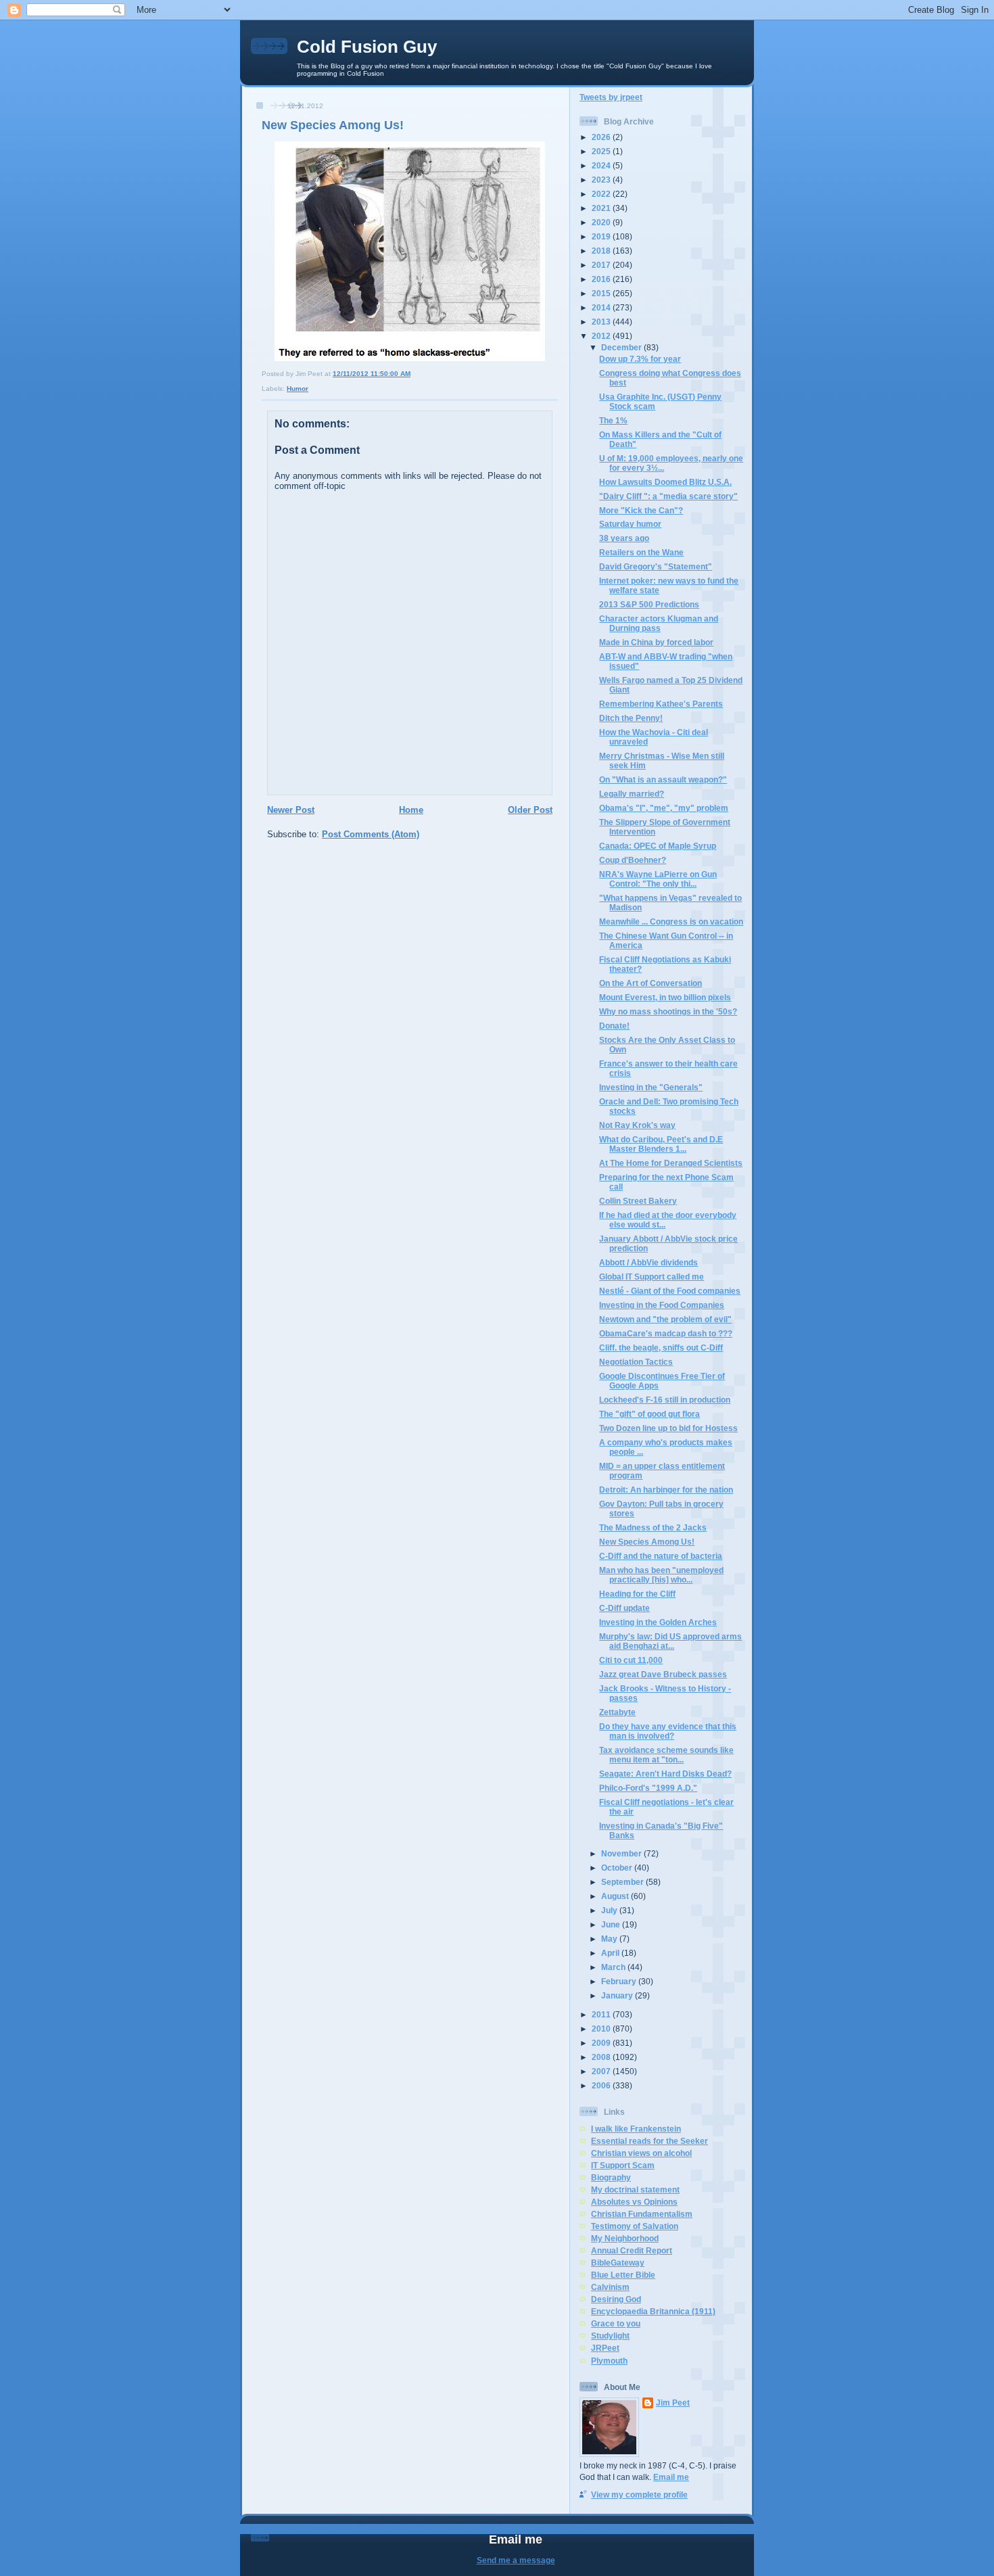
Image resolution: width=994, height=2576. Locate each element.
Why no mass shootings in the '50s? (668, 1011)
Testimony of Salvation (635, 2226)
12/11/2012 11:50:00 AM (372, 374)
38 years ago (624, 538)
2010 (602, 2029)
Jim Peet (673, 2403)
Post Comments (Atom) (371, 834)
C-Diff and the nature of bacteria (661, 1556)
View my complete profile (639, 2495)
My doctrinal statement (635, 2189)
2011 (602, 2014)
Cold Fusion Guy (367, 47)
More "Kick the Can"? (641, 510)
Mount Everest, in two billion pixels (665, 997)
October (618, 1868)
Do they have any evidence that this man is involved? (668, 1731)
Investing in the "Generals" (651, 1087)
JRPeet (605, 2348)
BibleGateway (618, 2263)
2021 (602, 208)
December (622, 347)
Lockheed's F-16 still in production (665, 1400)
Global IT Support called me (652, 1277)
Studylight (610, 2336)
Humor (298, 389)
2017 (602, 265)
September (623, 1882)
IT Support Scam (623, 2165)
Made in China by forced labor (656, 642)
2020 (602, 222)
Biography (611, 2177)
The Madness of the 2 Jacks (653, 1527)
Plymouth (609, 2361)
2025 (602, 151)
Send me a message (516, 2560)
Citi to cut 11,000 (631, 1660)
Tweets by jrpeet (611, 97)
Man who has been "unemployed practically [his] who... (661, 1575)
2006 (602, 2085)
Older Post (530, 810)
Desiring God (616, 2299)
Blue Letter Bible (623, 2275)
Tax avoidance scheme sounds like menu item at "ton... (666, 1755)
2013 (602, 322)
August (616, 1896)
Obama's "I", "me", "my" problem (664, 808)
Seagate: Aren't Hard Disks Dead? (665, 1774)
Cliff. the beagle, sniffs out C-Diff (661, 1348)
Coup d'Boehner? (633, 860)
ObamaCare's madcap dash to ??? (666, 1333)
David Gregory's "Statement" (656, 566)
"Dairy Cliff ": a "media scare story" (668, 496)
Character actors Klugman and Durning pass (659, 623)
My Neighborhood (625, 2238)
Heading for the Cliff (637, 1594)
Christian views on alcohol (641, 2153)
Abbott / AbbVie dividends (648, 1262)
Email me (671, 2477)
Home (411, 810)
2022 (602, 194)
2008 (602, 2057)
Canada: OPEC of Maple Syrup (658, 846)
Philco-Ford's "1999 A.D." (648, 1788)
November (622, 1853)
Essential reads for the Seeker (649, 2141)
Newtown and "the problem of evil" (665, 1319)
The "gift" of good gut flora (649, 1414)
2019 (602, 236)
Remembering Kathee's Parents (661, 704)
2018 (602, 251)
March (614, 1967)
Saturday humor (630, 524)
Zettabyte (617, 1712)
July (610, 1910)
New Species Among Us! (333, 125)
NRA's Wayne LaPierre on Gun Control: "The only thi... (658, 879)
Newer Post (291, 810)
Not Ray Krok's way (637, 1125)
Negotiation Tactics (636, 1362)
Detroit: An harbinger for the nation (666, 1490)
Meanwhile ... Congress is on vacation (671, 921)
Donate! (614, 1026)
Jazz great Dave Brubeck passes (663, 1674)
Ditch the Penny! (631, 718)
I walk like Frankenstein (636, 2129)
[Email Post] (413, 374)
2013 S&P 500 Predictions (649, 604)
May (610, 1939)
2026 (602, 137)
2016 (602, 279)
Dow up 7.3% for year (640, 359)
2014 (602, 307)
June (612, 1924)
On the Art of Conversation (650, 983)
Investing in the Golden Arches (658, 1622)
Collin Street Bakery (638, 1201)
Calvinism (610, 2287)
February (620, 1981)
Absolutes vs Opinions (634, 2202)
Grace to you (616, 2323)
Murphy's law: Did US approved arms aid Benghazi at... (670, 1641)
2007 (602, 2071)
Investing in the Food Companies (662, 1305)
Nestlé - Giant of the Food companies (670, 1291)
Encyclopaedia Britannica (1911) (653, 2311)
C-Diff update (624, 1608)
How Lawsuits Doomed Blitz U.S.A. (665, 482)
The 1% (613, 420)
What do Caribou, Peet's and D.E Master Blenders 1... (661, 1144)
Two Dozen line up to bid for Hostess (668, 1428)
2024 (602, 165)
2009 (602, 2043)
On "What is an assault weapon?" (663, 779)
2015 (602, 293)
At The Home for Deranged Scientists (671, 1163)
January (618, 1995)
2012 (602, 336)
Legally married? (632, 794)
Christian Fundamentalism (642, 2214)
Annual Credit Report (632, 2250)
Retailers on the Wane (641, 552)
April (611, 1953)
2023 (602, 180)
